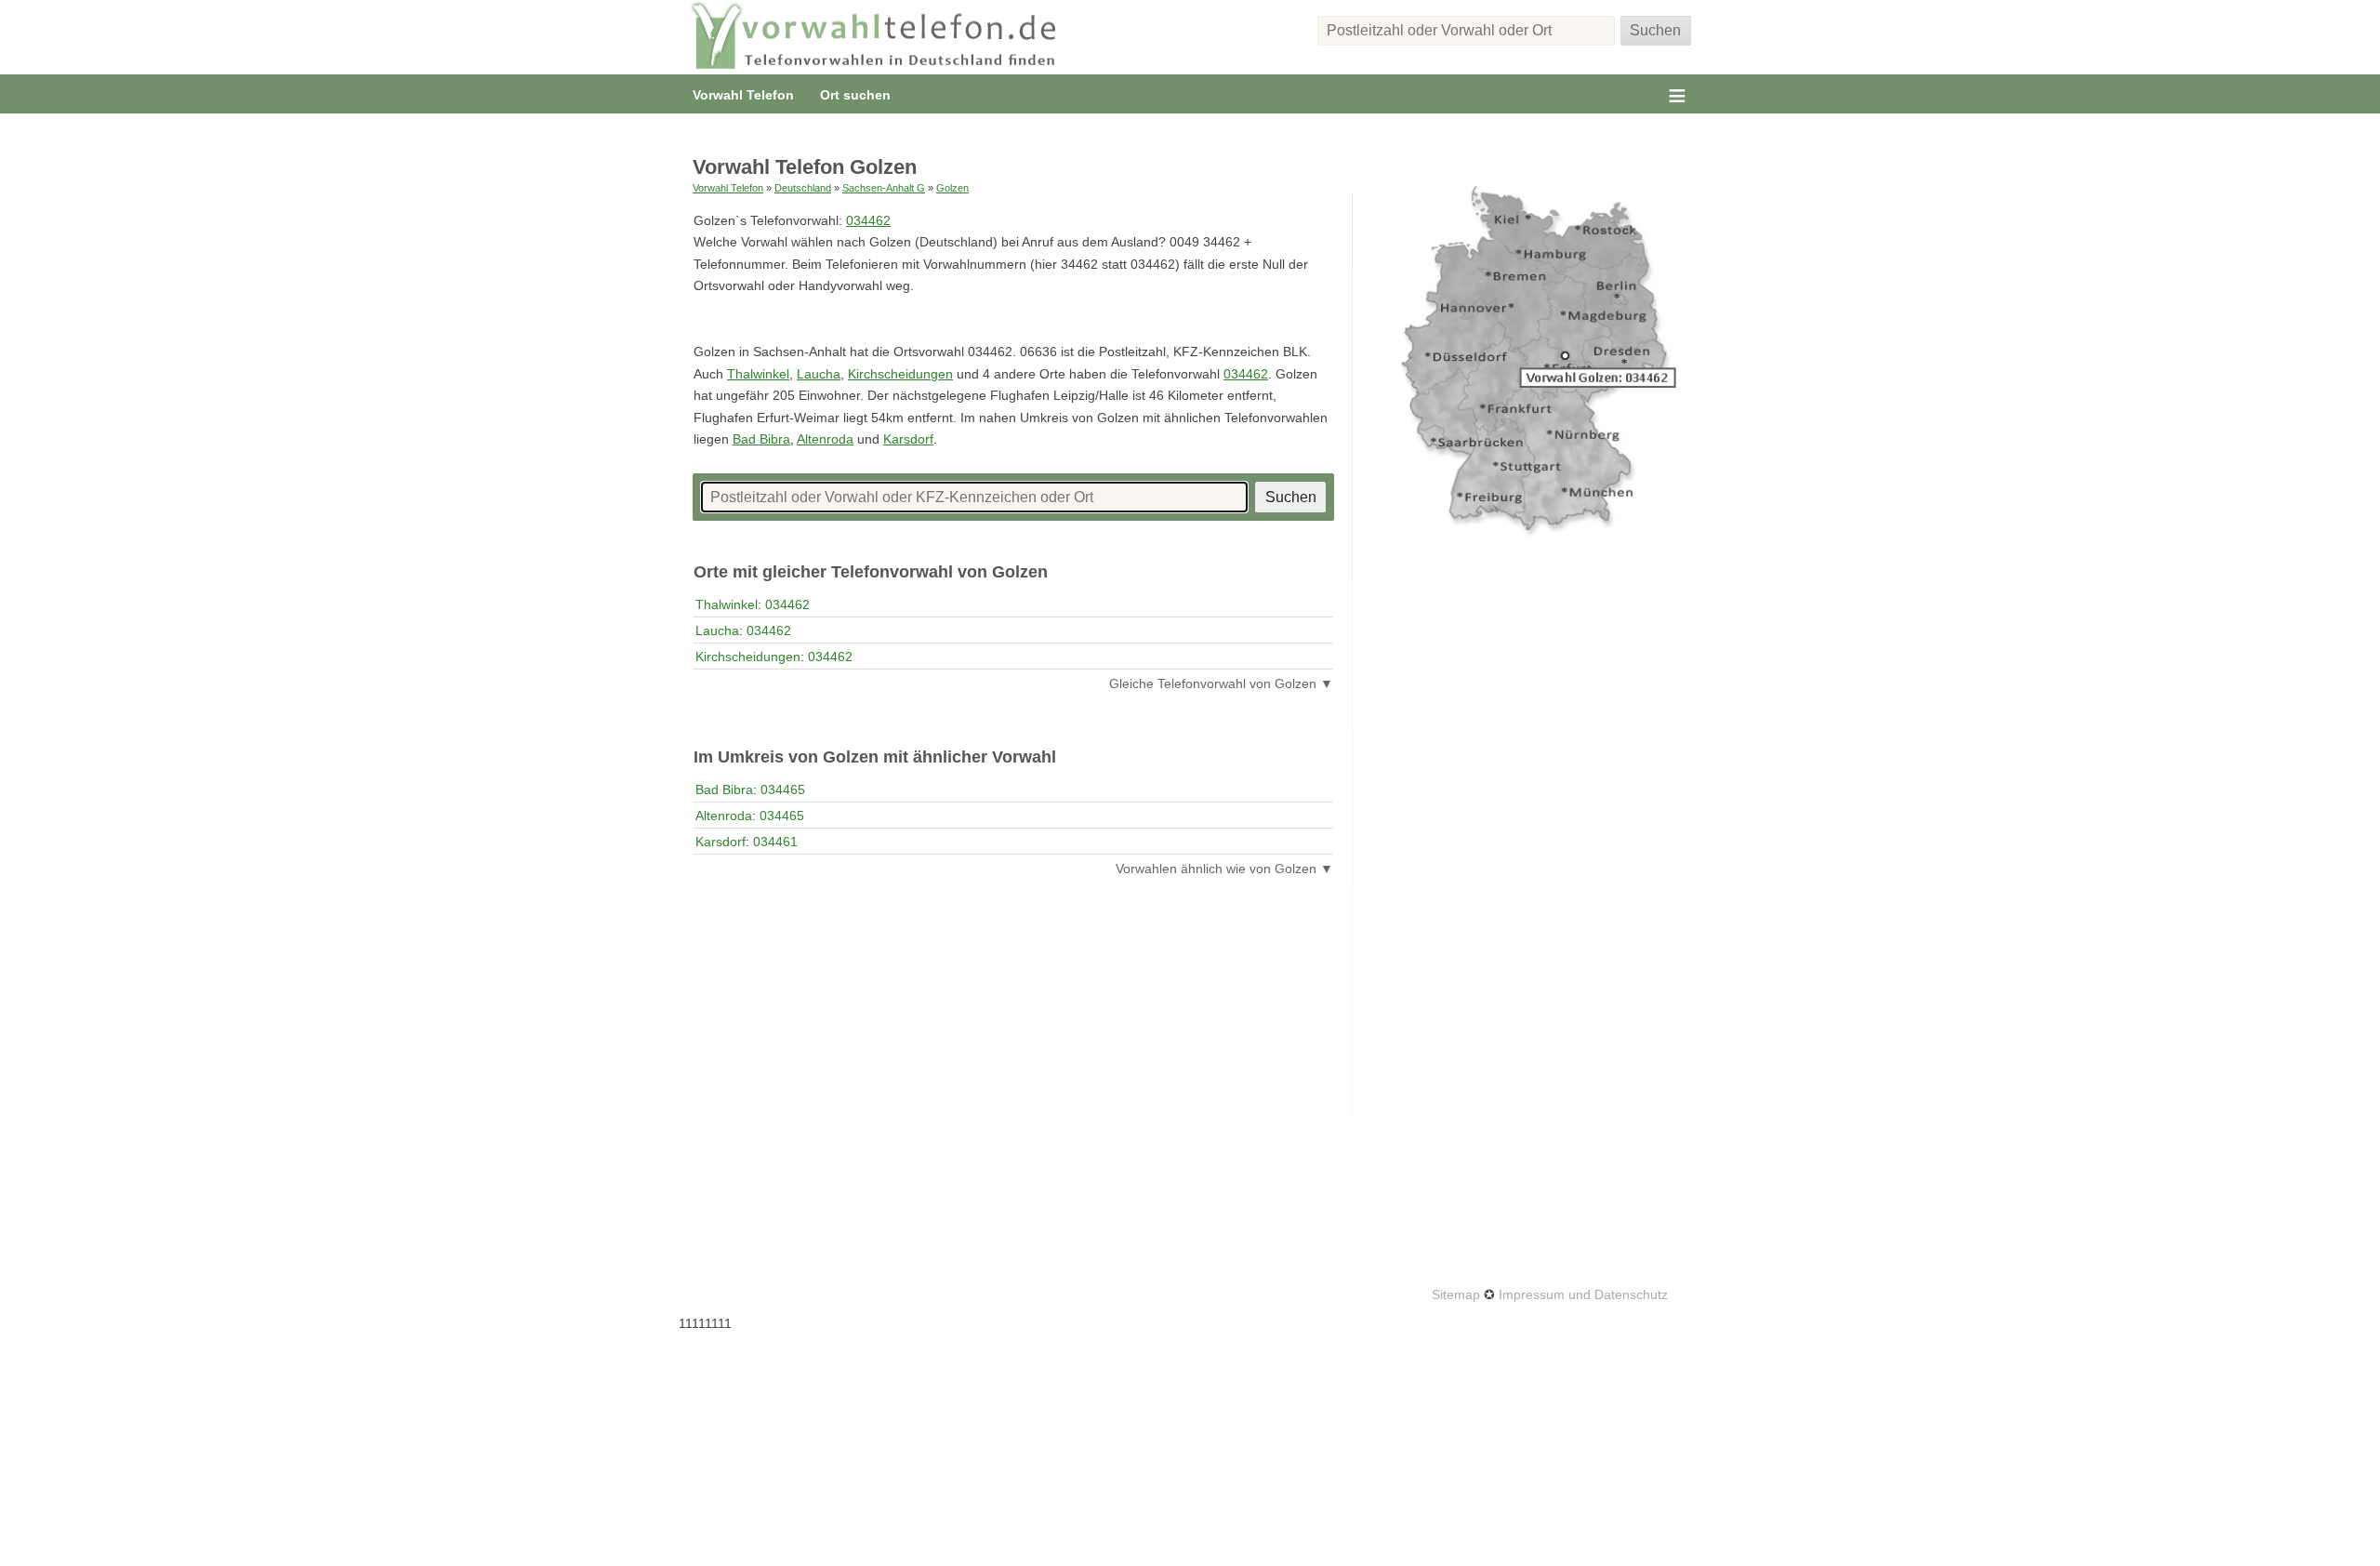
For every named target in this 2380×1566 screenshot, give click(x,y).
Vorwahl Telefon (743, 95)
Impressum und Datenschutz (1583, 1294)
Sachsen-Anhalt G (884, 188)
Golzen (952, 188)
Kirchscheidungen (900, 374)
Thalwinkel (758, 374)
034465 (783, 790)
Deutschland (803, 188)
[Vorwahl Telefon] (874, 37)
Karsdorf (908, 439)
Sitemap (1456, 1294)
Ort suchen (855, 95)
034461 (775, 842)
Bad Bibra (761, 439)
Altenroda (825, 439)
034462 (868, 220)
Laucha (819, 374)
